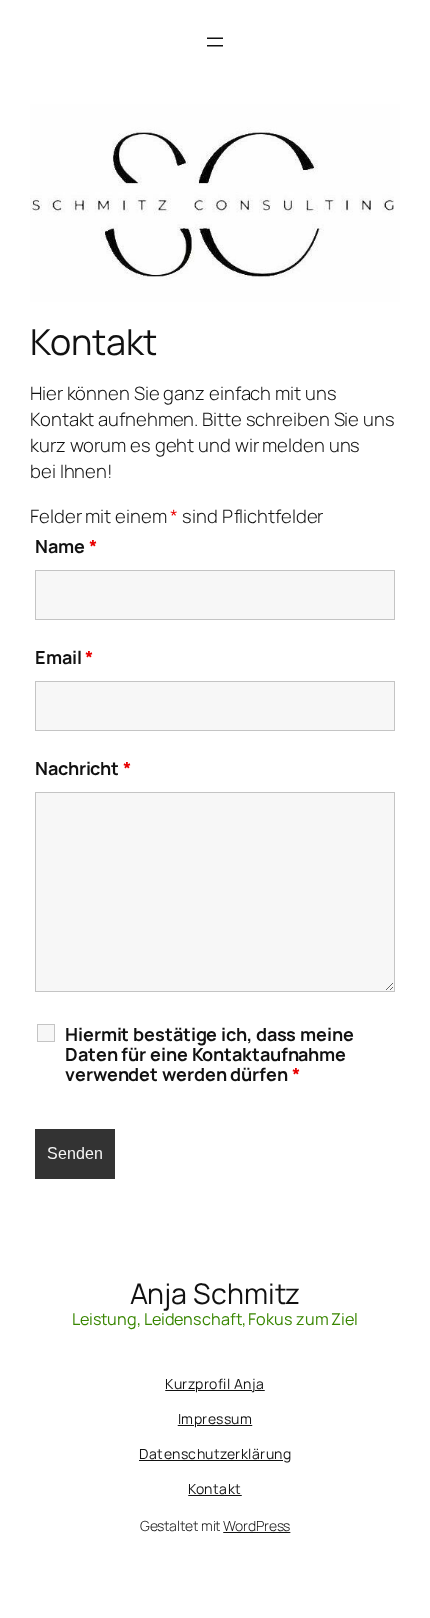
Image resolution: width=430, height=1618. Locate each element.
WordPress (256, 1525)
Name (65, 546)
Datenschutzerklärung (215, 1453)
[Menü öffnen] (215, 42)
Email (64, 657)
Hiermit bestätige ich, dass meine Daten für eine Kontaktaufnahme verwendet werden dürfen (209, 1054)
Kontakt (215, 1488)
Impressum (215, 1418)
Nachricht (83, 768)
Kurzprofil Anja (215, 1383)
